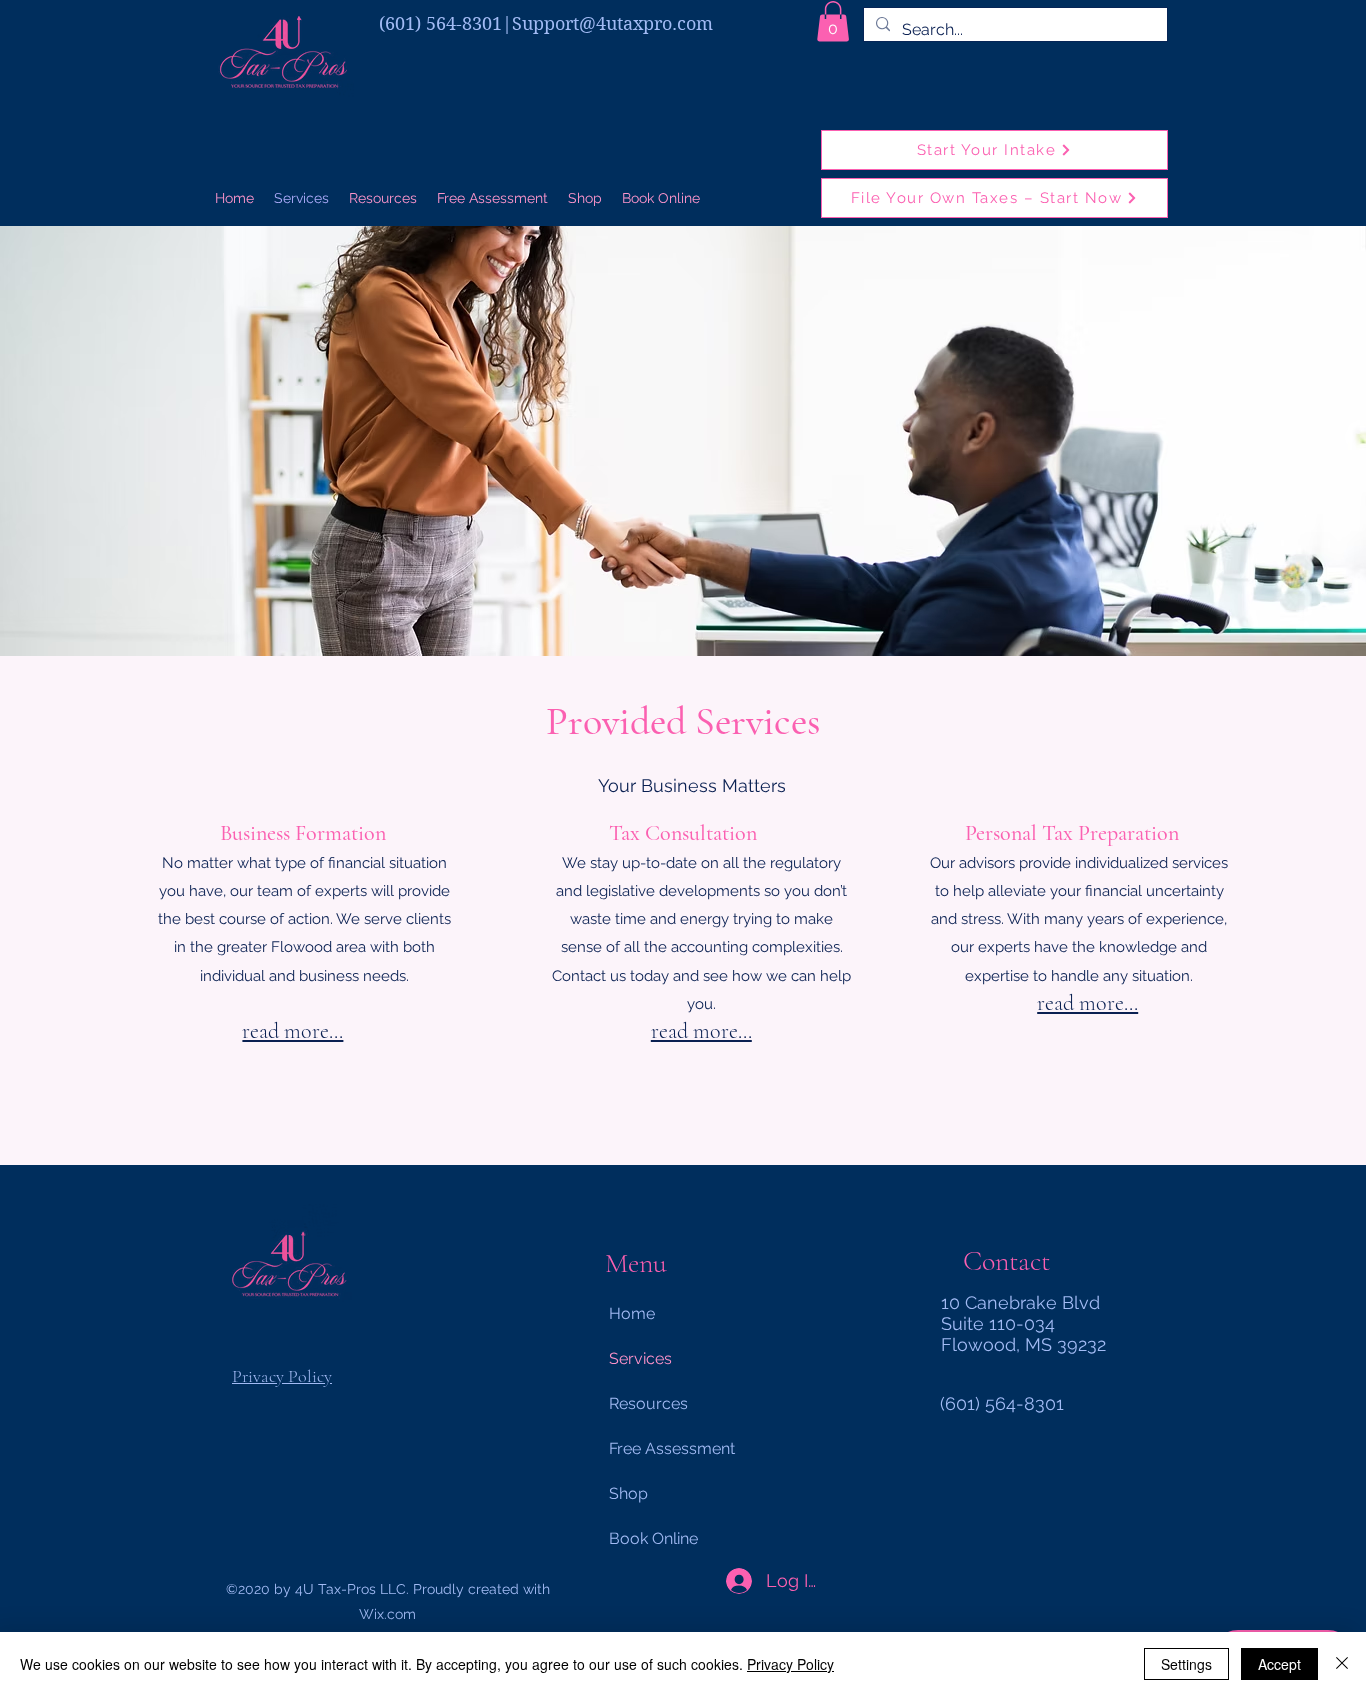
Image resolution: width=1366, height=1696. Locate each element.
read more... (292, 1031)
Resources (648, 1403)
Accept (1279, 1664)
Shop (628, 1493)
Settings (1186, 1664)
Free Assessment (672, 1448)
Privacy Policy (282, 1376)
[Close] (1342, 1664)
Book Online (653, 1538)
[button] (833, 21)
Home (632, 1313)
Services (640, 1358)
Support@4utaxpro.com (612, 23)
